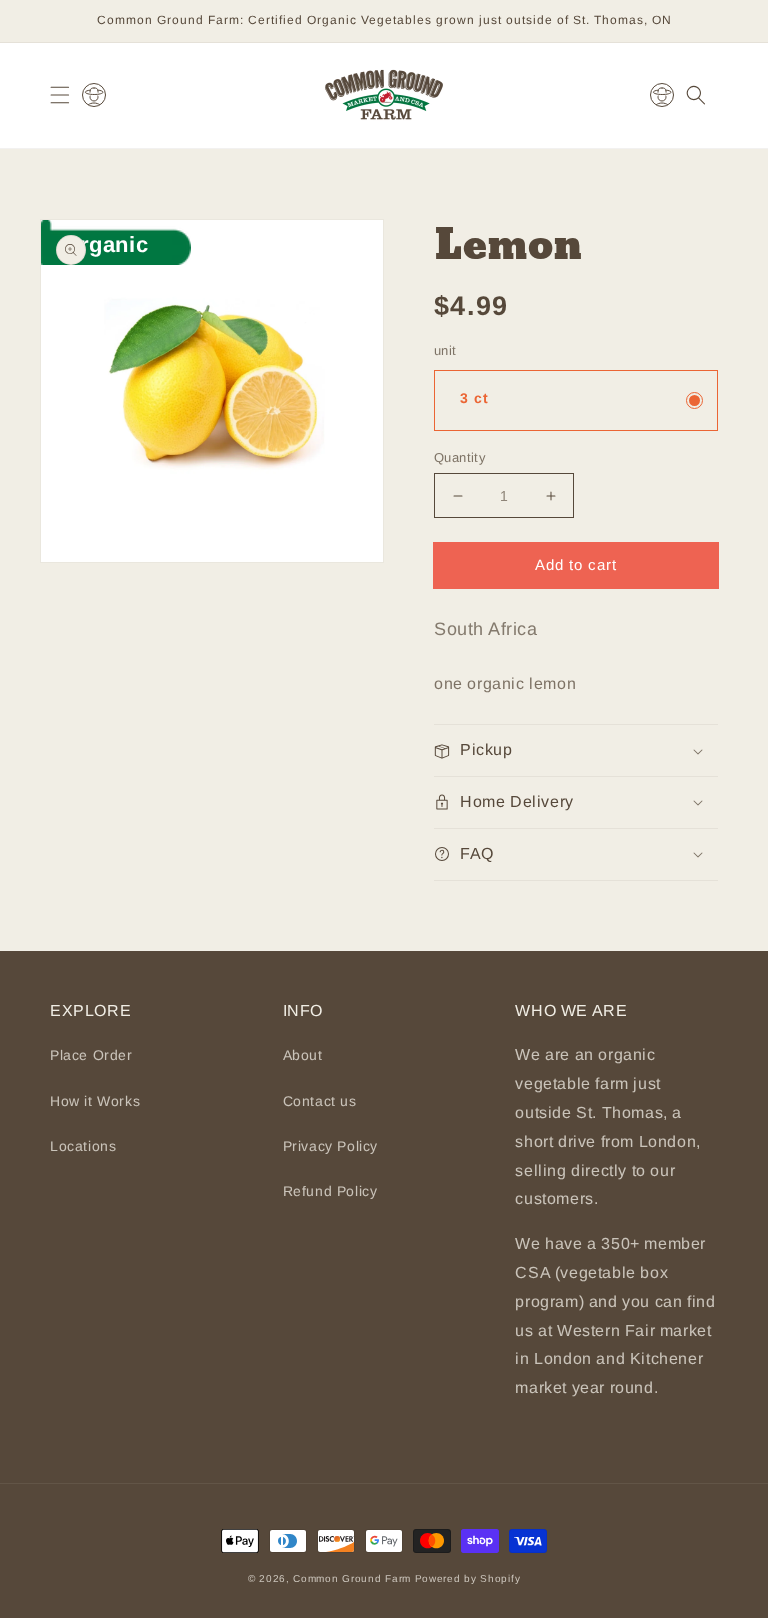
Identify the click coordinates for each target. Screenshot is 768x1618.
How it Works (95, 1101)
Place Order (91, 1055)
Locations (83, 1146)
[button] (60, 95)
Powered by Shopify (468, 1578)
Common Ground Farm (352, 1578)
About (303, 1055)
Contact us (320, 1101)
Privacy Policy (330, 1146)
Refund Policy (330, 1191)
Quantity (460, 457)
